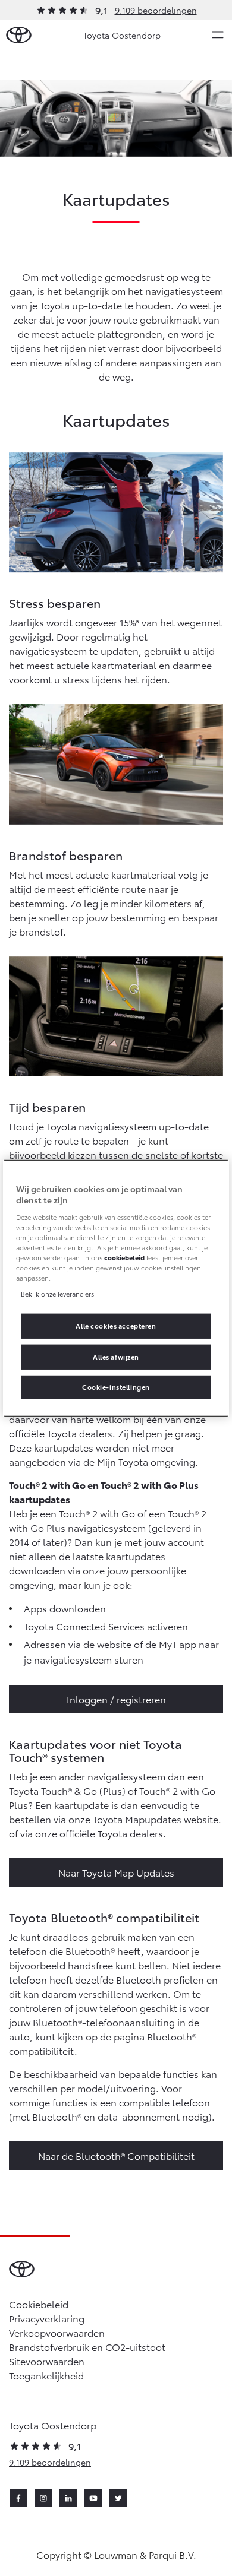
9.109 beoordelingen (156, 10)
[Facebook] (18, 2498)
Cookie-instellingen (116, 1387)
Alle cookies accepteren (116, 1326)
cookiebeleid (124, 1257)
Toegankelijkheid (46, 2375)
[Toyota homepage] (19, 35)
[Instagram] (43, 2498)
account (186, 1542)
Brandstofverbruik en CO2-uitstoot (87, 2347)
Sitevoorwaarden (47, 2361)
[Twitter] (118, 2498)
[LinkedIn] (68, 2498)
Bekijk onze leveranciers (57, 1294)
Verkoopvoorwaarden (57, 2332)
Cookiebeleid (39, 2304)
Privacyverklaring (47, 2318)
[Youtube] (93, 2498)
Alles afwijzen (116, 1357)
